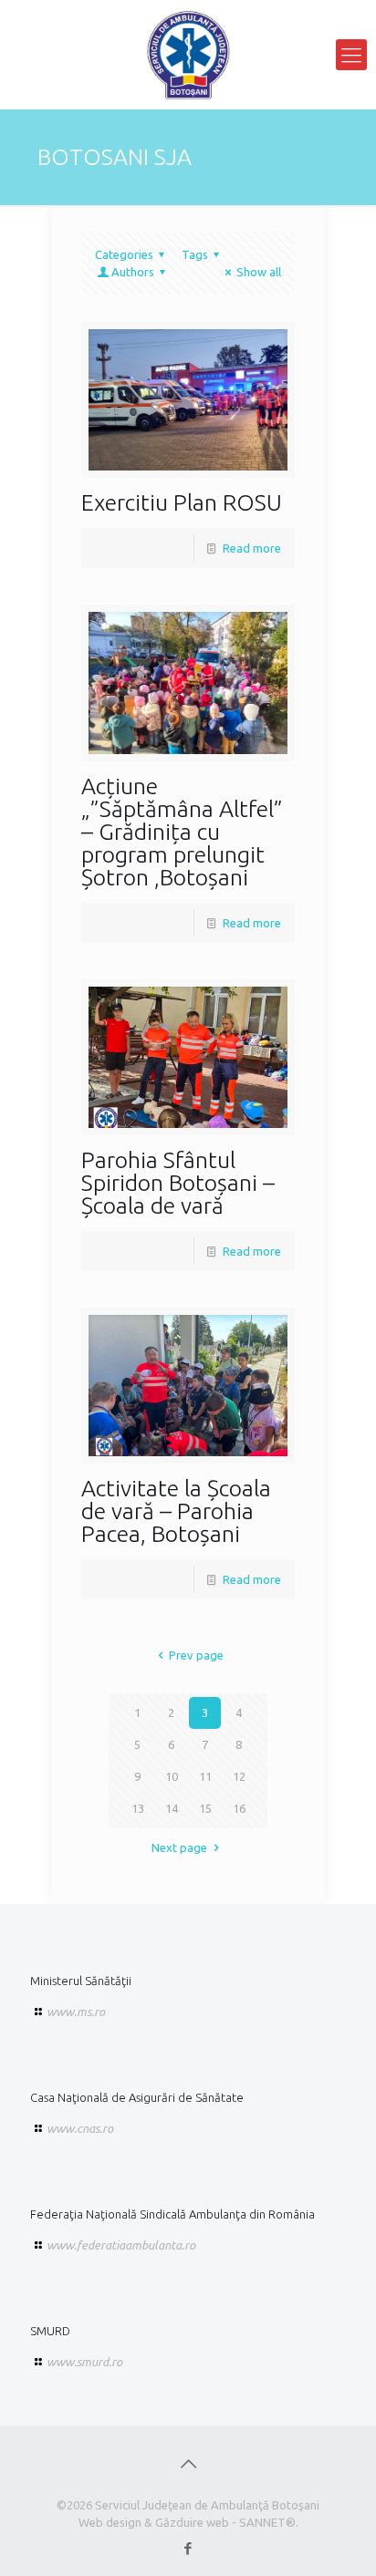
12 (239, 1776)
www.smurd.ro (84, 2362)
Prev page (196, 1655)
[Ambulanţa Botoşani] (188, 55)
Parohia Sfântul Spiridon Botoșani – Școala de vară (178, 1183)
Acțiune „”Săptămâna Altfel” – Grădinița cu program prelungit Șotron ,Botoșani (182, 832)
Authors (133, 272)
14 (172, 1808)
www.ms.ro (76, 2012)
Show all (259, 272)
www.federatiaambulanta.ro (121, 2245)
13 (138, 1808)
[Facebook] (188, 2548)
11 (205, 1776)
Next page (179, 1847)
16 (239, 1808)
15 (205, 1808)
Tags (195, 254)
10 (172, 1776)
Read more (252, 548)
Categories (124, 254)
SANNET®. (269, 2522)
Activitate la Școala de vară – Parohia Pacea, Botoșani (176, 1511)
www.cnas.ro (80, 2128)
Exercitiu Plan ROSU (182, 502)
